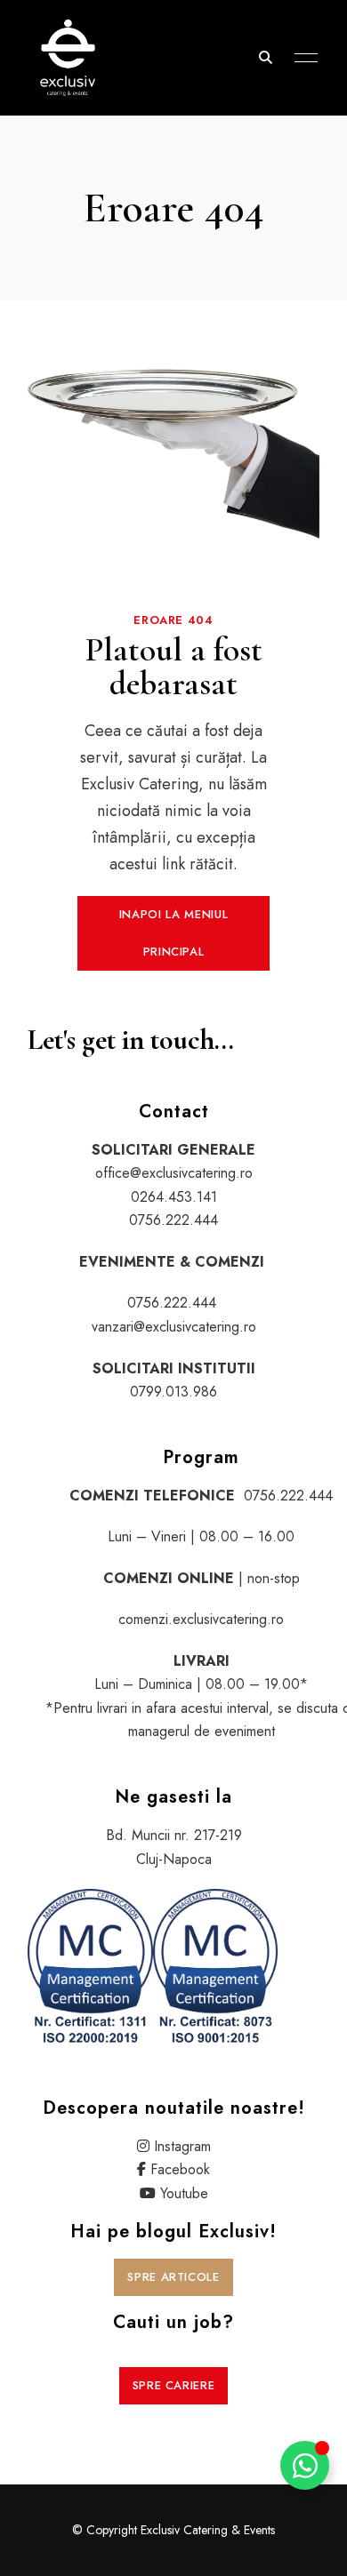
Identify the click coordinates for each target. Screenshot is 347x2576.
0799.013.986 (173, 1392)
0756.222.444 (173, 1220)
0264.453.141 (174, 1197)
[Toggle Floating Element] (305, 2465)
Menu (302, 58)
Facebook (180, 2169)
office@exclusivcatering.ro (174, 1173)
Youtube (184, 2193)
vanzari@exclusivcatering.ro (174, 1327)
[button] (173, 933)
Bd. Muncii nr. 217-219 (174, 1835)
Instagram (182, 2146)
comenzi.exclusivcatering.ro (201, 1619)
